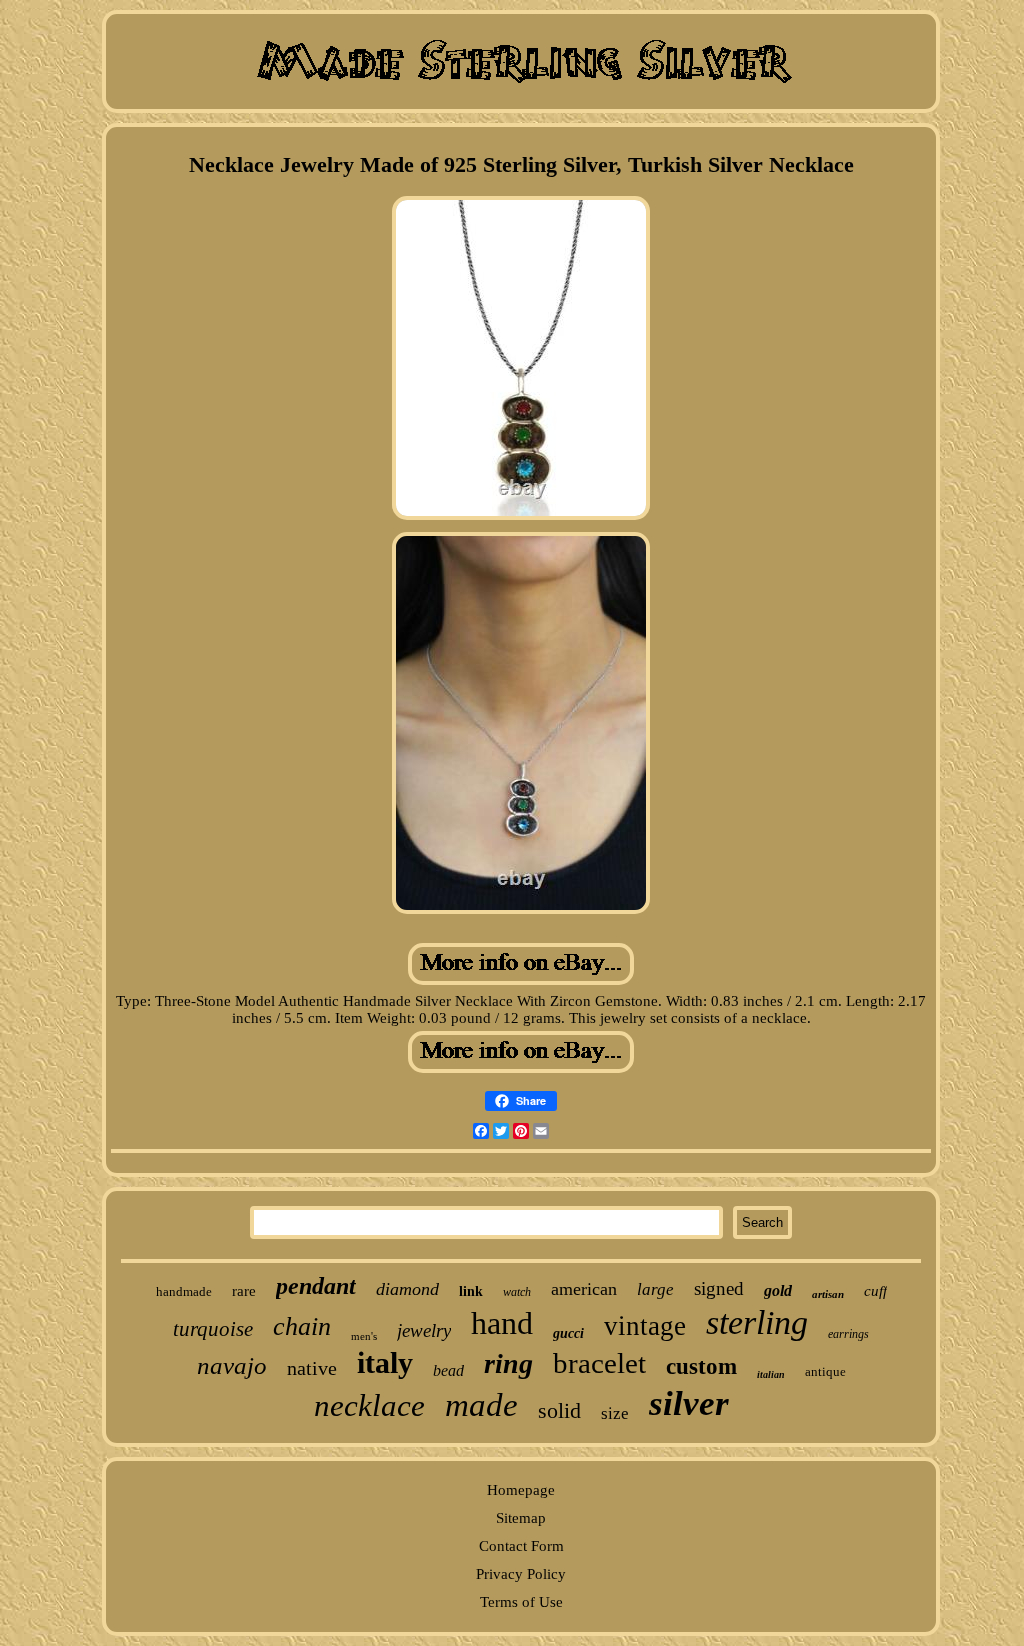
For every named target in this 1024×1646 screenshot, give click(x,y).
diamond (407, 1289)
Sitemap (521, 1518)
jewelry (424, 1330)
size (615, 1413)
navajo (232, 1365)
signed (719, 1288)
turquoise (213, 1329)
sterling (757, 1322)
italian (771, 1374)
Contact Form (521, 1546)
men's (364, 1336)
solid (559, 1410)
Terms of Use (521, 1602)
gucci (568, 1333)
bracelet (599, 1363)
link (471, 1291)
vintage (645, 1326)
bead (448, 1370)
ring (508, 1363)
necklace (369, 1405)
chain (302, 1326)
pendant (316, 1286)
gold (778, 1290)
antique (825, 1371)
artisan (828, 1294)
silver (689, 1403)
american (584, 1289)
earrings (848, 1334)
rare (244, 1291)
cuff (875, 1291)
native (312, 1368)
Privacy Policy (521, 1574)
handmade (184, 1291)
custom (701, 1366)
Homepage (521, 1490)
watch (517, 1292)
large (655, 1289)
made (481, 1405)
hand (502, 1323)
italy (385, 1362)
